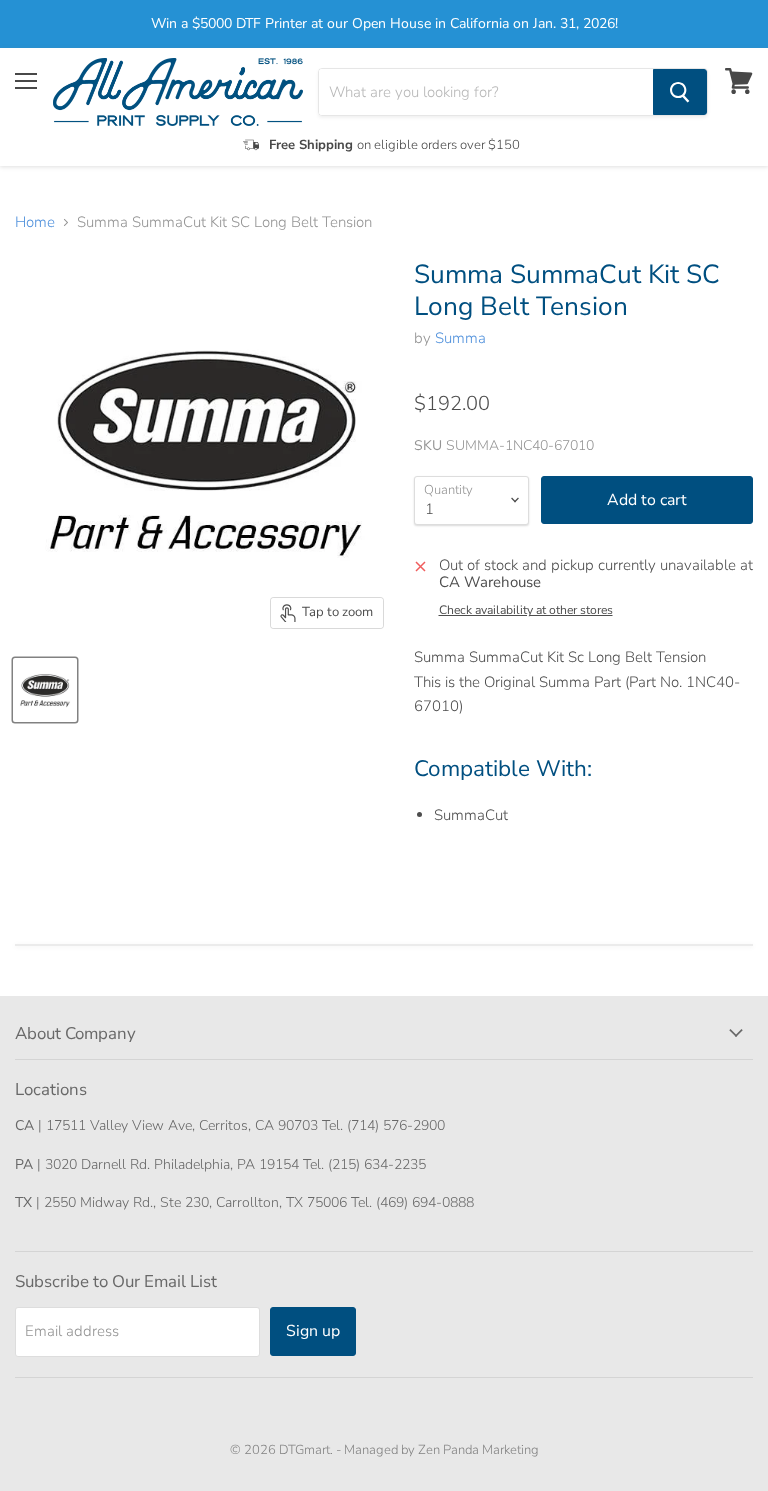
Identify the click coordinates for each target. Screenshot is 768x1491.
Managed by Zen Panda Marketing (441, 1450)
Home (35, 222)
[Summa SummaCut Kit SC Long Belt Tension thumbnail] (45, 690)
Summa (460, 338)
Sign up (313, 1331)
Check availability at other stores (526, 610)
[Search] (680, 92)
